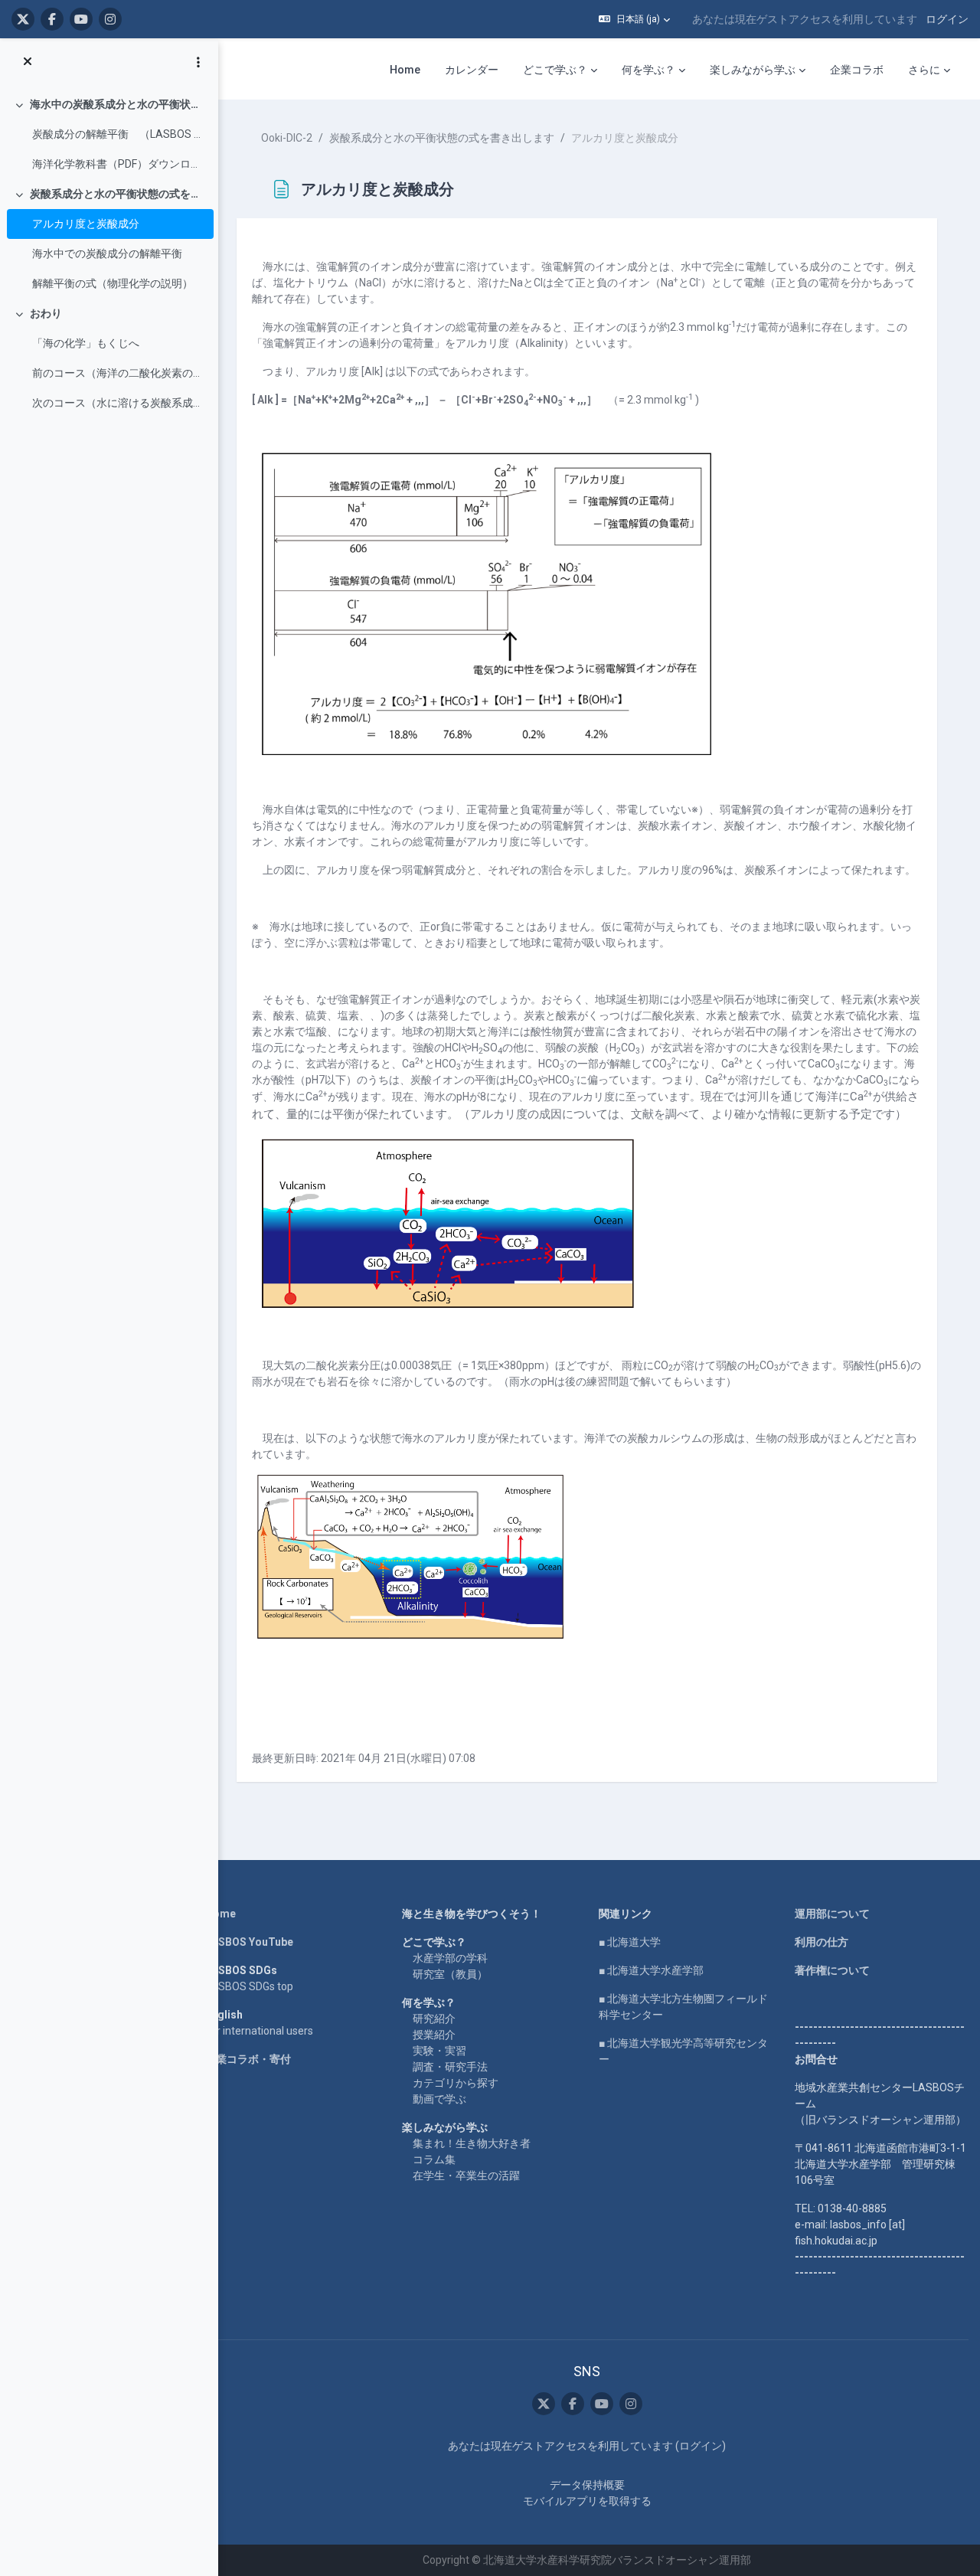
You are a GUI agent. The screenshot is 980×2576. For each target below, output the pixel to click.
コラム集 (434, 2159)
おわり (46, 313)
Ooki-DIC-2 (287, 138)
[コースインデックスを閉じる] (28, 62)
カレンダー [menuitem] (472, 70)
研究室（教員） (450, 1974)
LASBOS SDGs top (249, 1986)
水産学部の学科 (450, 1958)
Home (220, 1914)
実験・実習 (439, 2051)
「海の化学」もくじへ (86, 343)
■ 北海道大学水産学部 (651, 1970)
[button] (634, 19)
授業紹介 (434, 2035)
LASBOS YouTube (249, 1942)
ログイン (947, 19)
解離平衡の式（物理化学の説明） (113, 283)
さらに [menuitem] (924, 70)
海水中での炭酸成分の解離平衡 (107, 253)
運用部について (832, 1914)
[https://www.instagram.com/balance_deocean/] (110, 19)
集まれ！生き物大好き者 (472, 2143)
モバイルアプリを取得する (587, 2501)
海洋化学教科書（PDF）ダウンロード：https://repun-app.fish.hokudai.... (119, 164)
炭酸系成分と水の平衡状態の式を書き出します (118, 194)
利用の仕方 (822, 1942)
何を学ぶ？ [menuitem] (648, 70)
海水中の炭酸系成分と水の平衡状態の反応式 (118, 104)
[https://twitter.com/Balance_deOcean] (23, 19)
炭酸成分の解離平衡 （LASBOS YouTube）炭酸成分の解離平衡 (119, 134)
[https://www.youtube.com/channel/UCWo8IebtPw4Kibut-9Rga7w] (81, 19)
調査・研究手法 (450, 2067)
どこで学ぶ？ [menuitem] (555, 70)
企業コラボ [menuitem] (857, 70)
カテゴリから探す (456, 2083)
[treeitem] (109, 134)
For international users (259, 2031)
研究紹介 (434, 2019)
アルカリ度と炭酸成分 (86, 224)
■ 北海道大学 (630, 1942)
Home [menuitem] (405, 70)
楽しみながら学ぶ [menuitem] (753, 70)
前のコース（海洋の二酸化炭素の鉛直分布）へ (119, 373)
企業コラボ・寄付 (248, 2059)
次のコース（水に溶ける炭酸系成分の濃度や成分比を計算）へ (119, 403)
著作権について (832, 1970)
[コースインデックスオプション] (198, 62)
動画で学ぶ (439, 2099)
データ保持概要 (587, 2485)
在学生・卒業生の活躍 (466, 2176)
